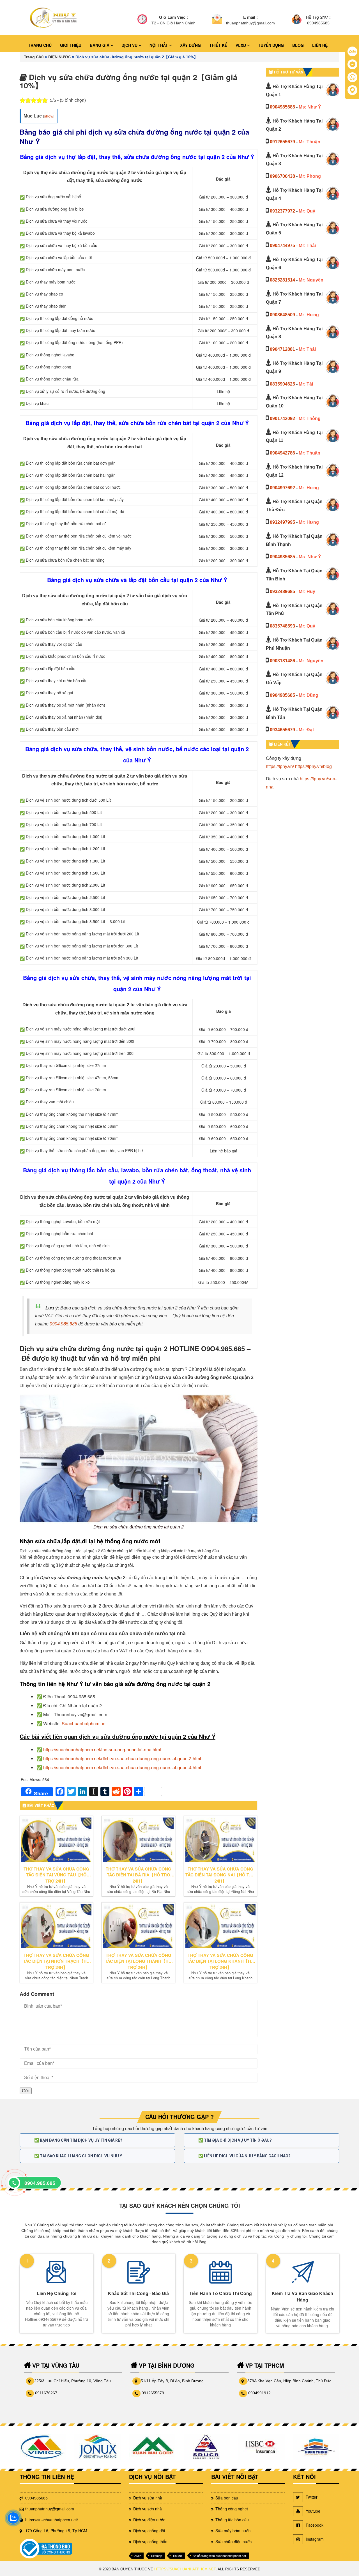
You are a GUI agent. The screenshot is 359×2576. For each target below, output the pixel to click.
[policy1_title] (142, 20)
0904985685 (282, 107)
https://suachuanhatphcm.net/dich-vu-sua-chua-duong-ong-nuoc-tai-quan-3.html (122, 1759)
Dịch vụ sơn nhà (148, 2509)
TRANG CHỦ (40, 45)
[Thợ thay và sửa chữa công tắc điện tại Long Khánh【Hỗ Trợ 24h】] (220, 1926)
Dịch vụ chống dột (149, 2531)
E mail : (250, 17)
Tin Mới (177, 2556)
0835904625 (282, 384)
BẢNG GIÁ (100, 45)
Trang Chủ (34, 57)
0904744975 (282, 245)
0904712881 (282, 349)
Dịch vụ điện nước (149, 2520)
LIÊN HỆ (320, 45)
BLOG (298, 45)
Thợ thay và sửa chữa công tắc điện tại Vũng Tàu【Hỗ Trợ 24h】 (56, 1875)
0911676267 (46, 2393)
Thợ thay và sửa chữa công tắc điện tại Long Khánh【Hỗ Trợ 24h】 (221, 1961)
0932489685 (282, 591)
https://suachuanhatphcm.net (185, 2569)
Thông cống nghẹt (232, 2509)
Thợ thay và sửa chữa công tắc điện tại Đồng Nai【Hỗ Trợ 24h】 (220, 1875)
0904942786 (282, 453)
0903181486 (282, 661)
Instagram (315, 2539)
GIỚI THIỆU (71, 45)
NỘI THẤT (159, 45)
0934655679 (282, 730)
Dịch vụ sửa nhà (148, 2498)
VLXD (241, 45)
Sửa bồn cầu (227, 2498)
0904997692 (282, 488)
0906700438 (282, 176)
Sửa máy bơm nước (233, 2531)
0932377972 (282, 211)
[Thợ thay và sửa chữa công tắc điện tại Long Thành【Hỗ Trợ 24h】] (138, 1926)
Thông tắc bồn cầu (232, 2520)
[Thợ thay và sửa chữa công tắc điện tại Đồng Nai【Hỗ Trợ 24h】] (220, 1840)
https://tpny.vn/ (280, 766)
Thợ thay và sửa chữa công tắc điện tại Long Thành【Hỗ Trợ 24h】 (138, 1961)
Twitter (312, 2497)
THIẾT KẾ (218, 45)
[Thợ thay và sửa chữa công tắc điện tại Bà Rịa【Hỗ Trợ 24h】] (138, 1840)
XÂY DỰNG (190, 45)
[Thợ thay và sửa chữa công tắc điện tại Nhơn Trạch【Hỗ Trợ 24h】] (56, 1926)
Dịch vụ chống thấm (151, 2542)
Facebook (315, 2525)
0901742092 (282, 418)
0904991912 (259, 2393)
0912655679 (282, 142)
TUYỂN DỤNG (271, 45)
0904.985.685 (63, 1324)
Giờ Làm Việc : (173, 17)
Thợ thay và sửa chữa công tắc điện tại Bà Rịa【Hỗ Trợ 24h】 (139, 1875)
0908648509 (282, 315)
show (49, 116)
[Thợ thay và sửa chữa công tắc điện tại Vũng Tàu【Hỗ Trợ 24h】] (56, 1840)
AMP (138, 2556)
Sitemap (157, 2556)
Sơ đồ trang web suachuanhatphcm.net (219, 2556)
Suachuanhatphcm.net (84, 1723)
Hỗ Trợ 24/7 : (318, 17)
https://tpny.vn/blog (313, 766)
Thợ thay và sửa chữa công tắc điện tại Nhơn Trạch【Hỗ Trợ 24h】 (57, 1961)
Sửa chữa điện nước (233, 2542)
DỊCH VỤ (130, 45)
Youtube (313, 2511)
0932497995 (282, 522)
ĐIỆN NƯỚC (60, 57)
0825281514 (282, 280)
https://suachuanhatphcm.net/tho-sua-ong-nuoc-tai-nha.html (102, 1750)
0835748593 (282, 626)
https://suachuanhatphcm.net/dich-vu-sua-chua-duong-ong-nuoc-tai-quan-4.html (122, 1767)
